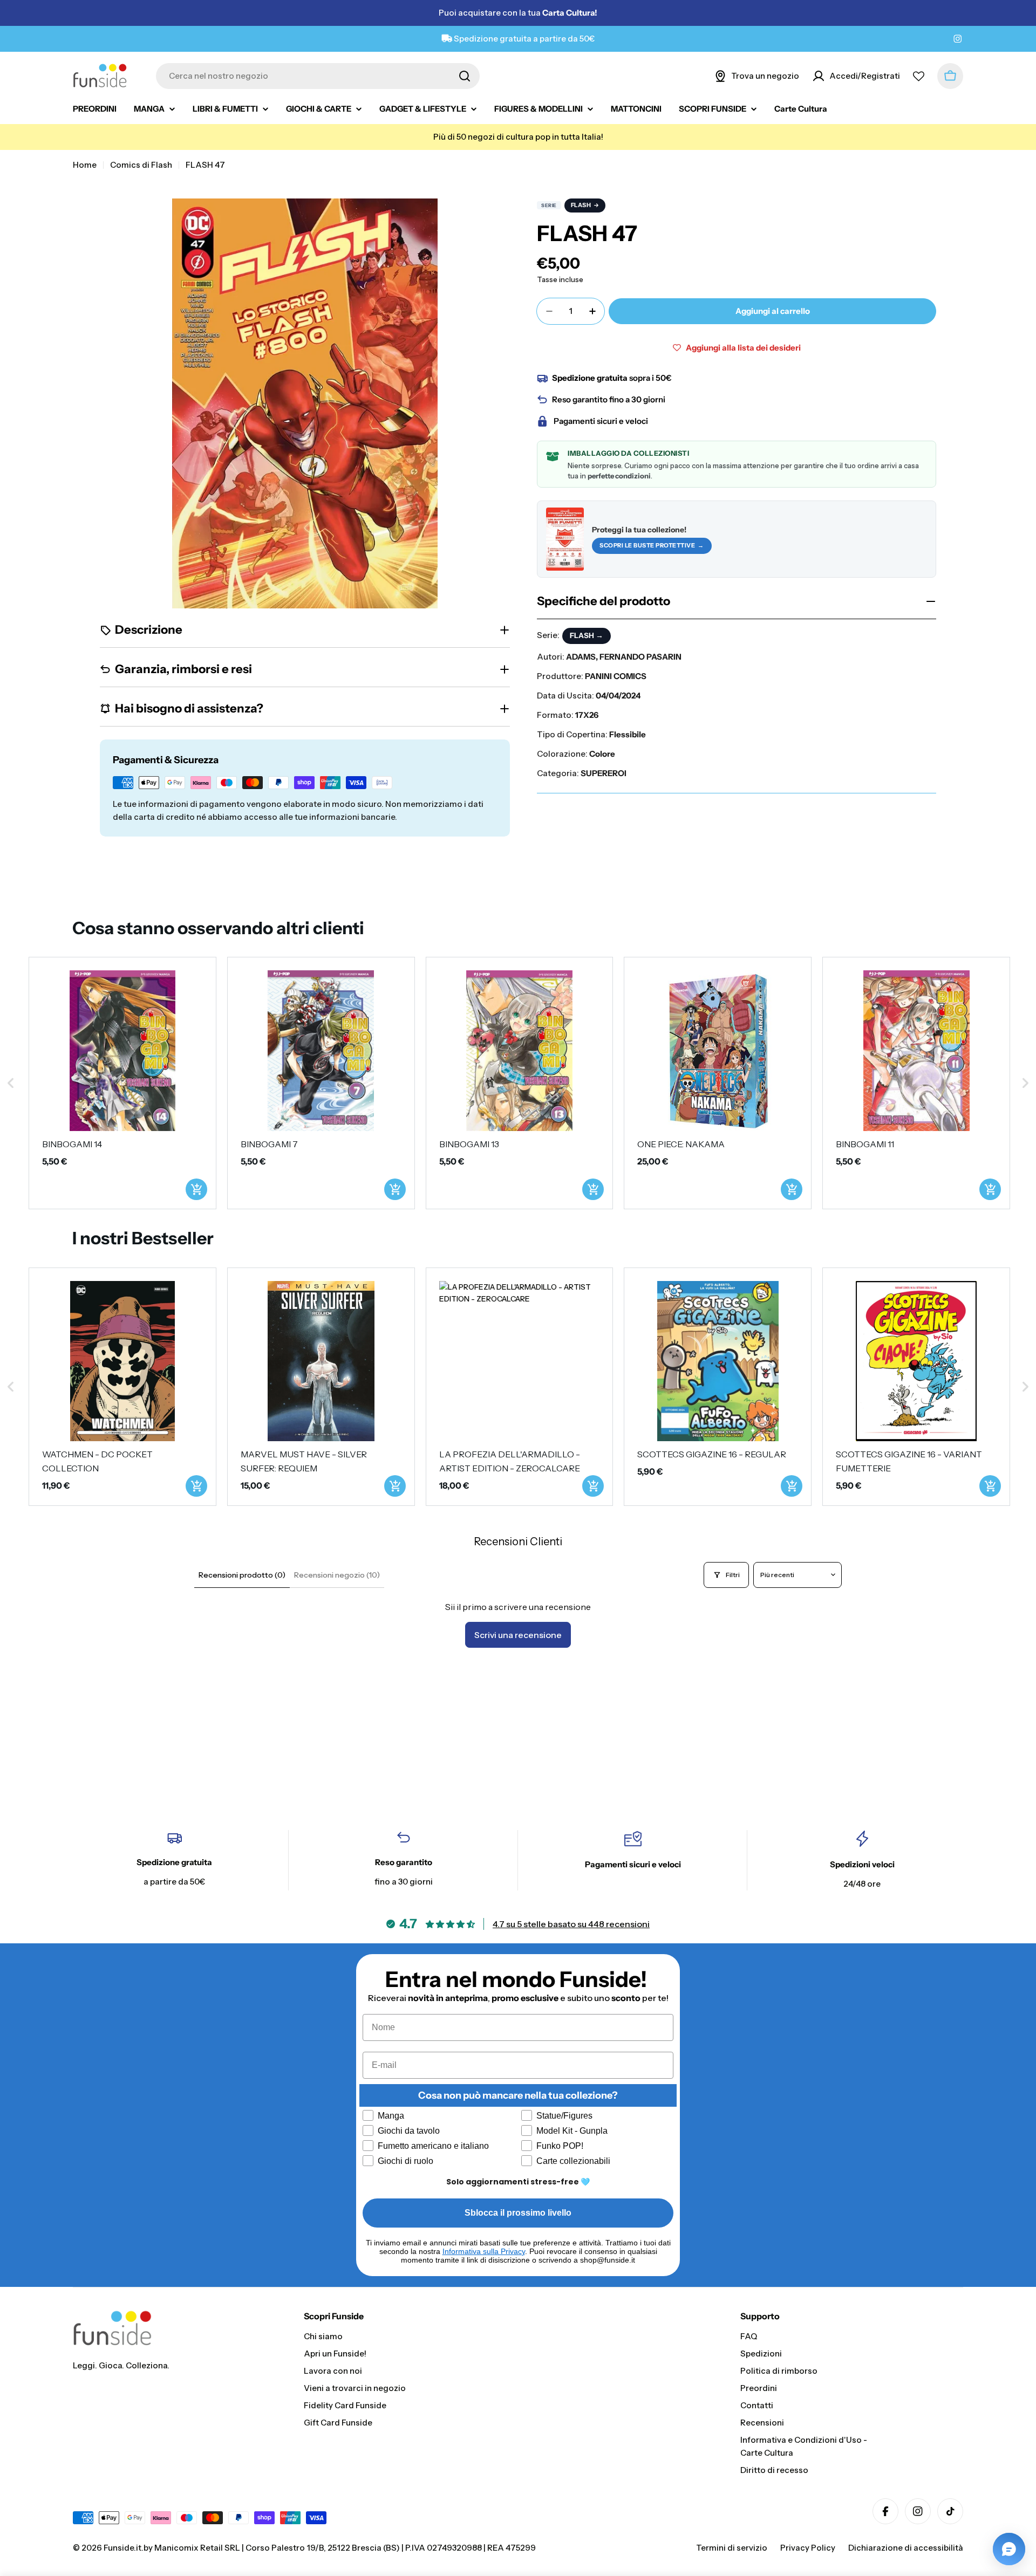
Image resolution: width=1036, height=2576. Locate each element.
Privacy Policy (808, 2548)
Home (85, 165)
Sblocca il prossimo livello (518, 2213)
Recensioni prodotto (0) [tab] (242, 1575)
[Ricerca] (465, 76)
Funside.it (122, 2548)
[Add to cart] (196, 1189)
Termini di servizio (732, 2548)
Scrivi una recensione (518, 1635)
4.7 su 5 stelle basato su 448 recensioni (571, 1924)
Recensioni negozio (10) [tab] (337, 1575)
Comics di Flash (141, 165)
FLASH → (587, 635)
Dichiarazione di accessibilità (906, 2548)
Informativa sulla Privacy (484, 2251)
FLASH (581, 205)
